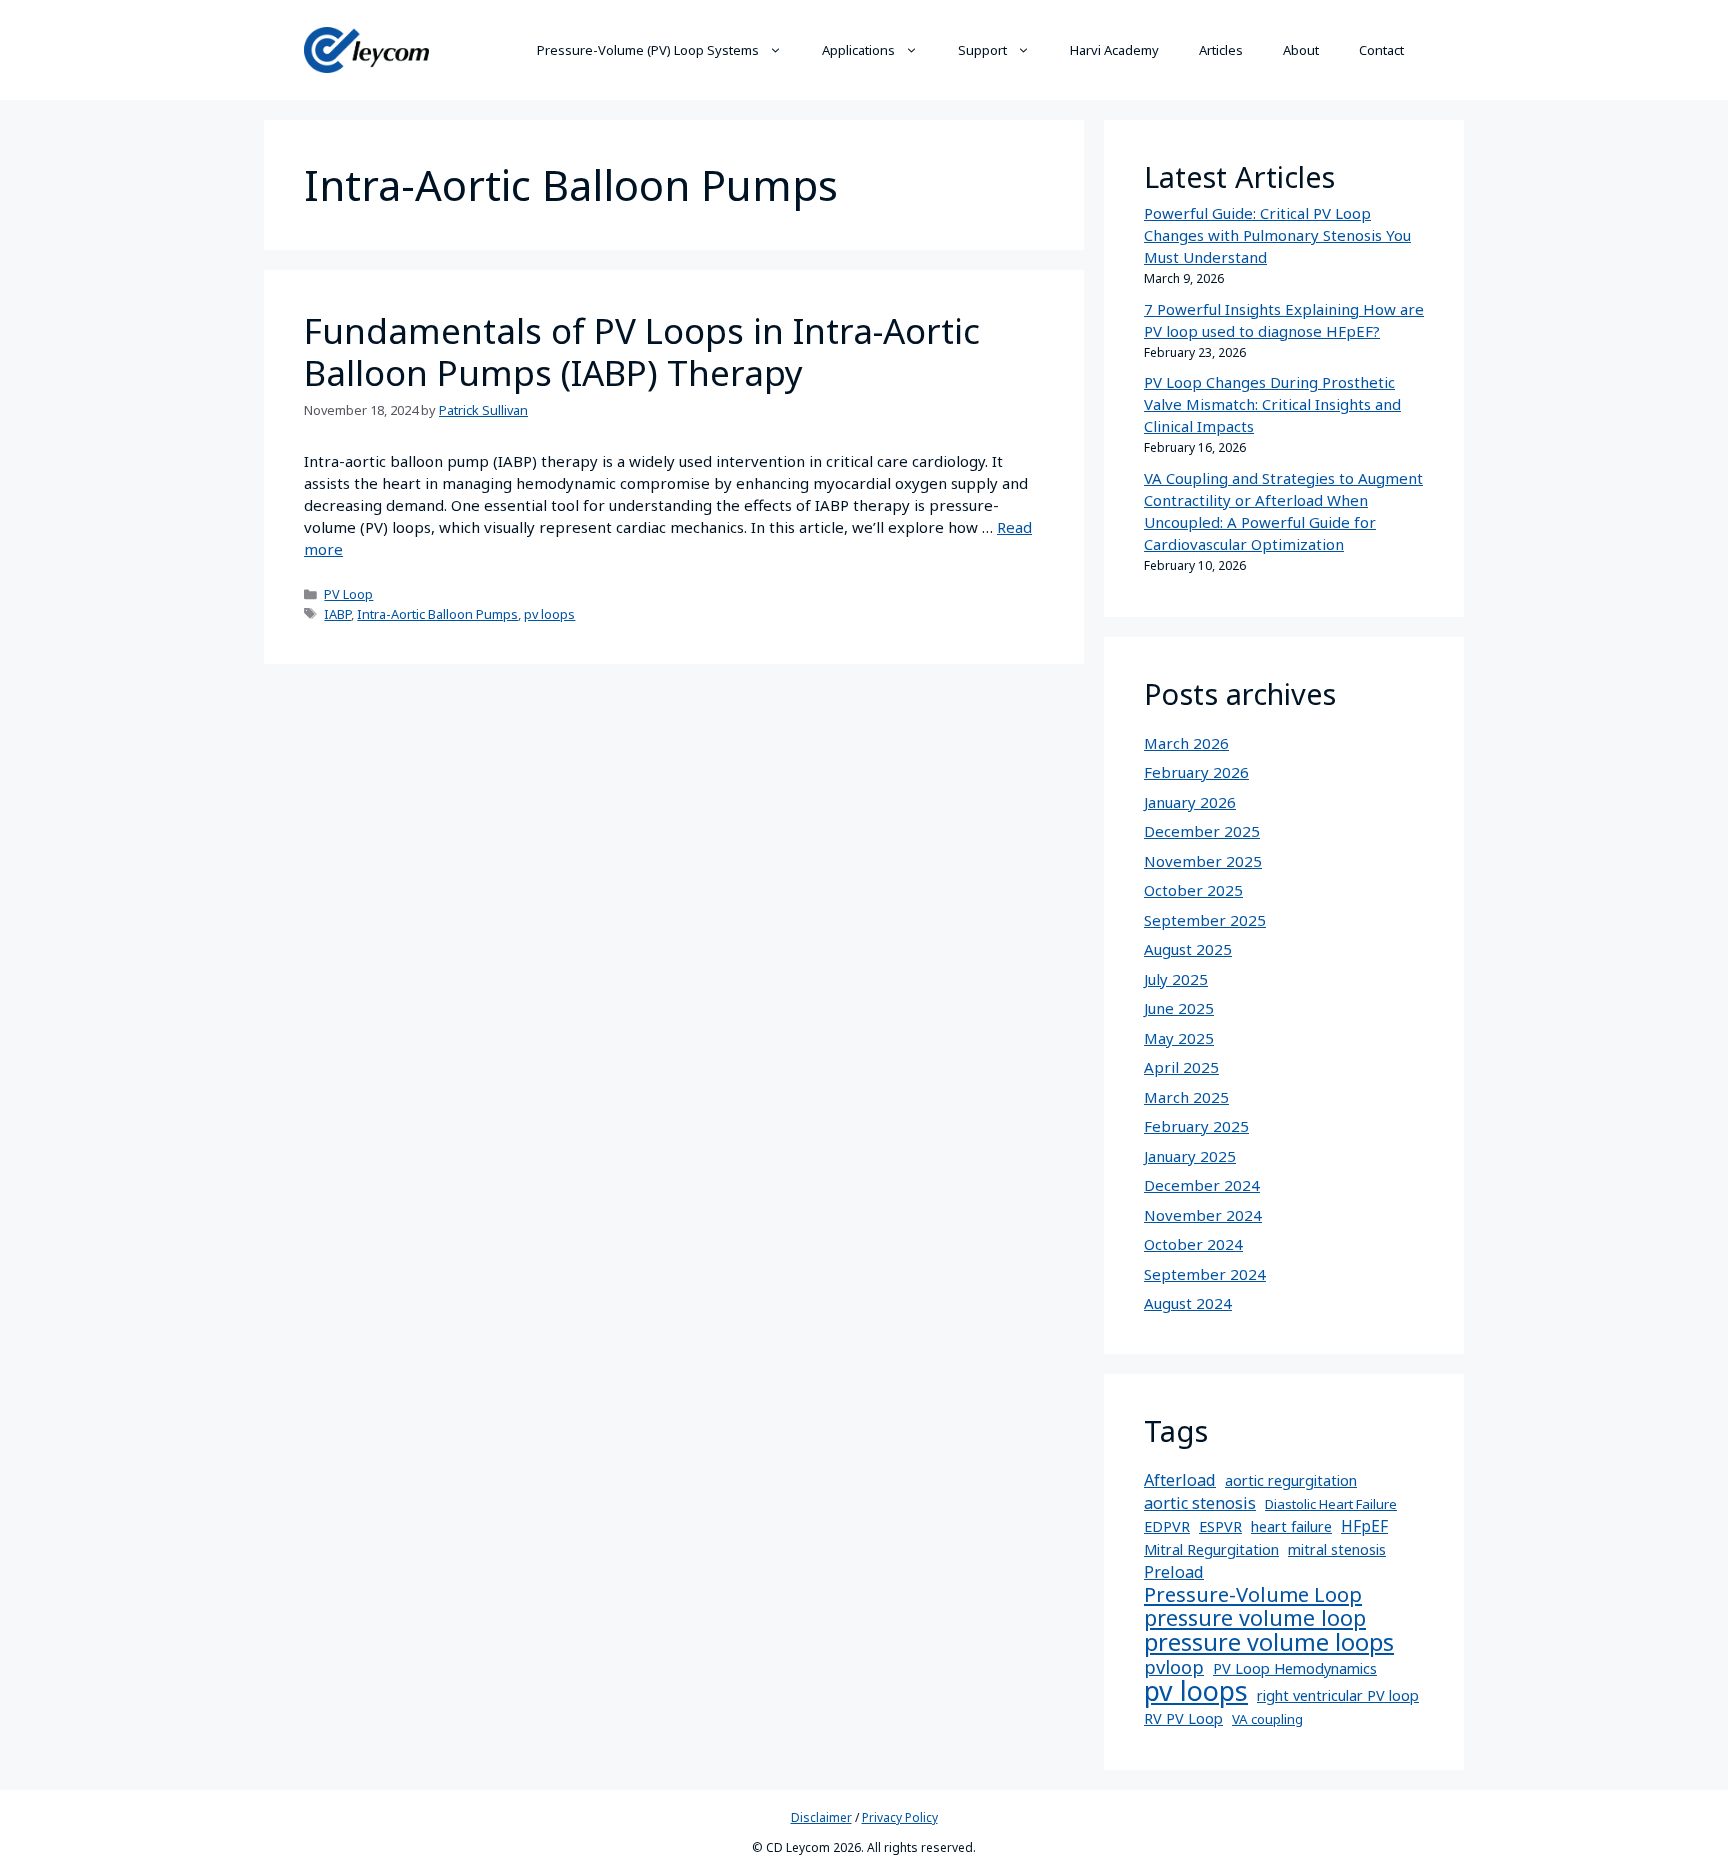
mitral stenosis (1337, 1549)
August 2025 (1188, 949)
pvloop (1174, 1667)
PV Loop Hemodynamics (1295, 1668)
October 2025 (1193, 890)
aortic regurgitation (1291, 1480)
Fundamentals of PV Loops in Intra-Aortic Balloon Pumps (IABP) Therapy (642, 351)
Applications (858, 50)
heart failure (1291, 1526)
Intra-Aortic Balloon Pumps (437, 614)
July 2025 (1176, 979)
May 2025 (1179, 1038)
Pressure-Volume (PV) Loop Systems (648, 50)
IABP (337, 614)
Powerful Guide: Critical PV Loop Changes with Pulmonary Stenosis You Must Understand (1277, 235)
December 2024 (1202, 1185)
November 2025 (1203, 861)
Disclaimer (821, 1817)
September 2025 (1205, 920)
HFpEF (1364, 1526)
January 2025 (1190, 1156)
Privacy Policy (900, 1817)
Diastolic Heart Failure (1331, 1504)
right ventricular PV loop (1338, 1695)
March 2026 (1186, 743)
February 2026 (1196, 772)
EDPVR (1167, 1526)
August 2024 (1188, 1303)
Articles (1221, 50)
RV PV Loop (1183, 1718)
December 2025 (1202, 831)
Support (982, 50)
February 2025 (1196, 1126)
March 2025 (1186, 1097)
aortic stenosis (1200, 1503)
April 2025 (1181, 1067)
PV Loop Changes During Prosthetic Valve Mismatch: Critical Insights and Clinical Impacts (1272, 404)
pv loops (549, 614)
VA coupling (1267, 1719)
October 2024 (1193, 1244)
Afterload (1180, 1480)
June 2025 (1179, 1008)
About (1301, 50)
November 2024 (1203, 1215)
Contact (1381, 50)
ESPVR (1220, 1526)
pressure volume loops (1269, 1642)
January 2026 (1190, 802)
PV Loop (348, 594)
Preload (1174, 1572)
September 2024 (1205, 1274)
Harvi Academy (1114, 50)
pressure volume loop (1255, 1618)
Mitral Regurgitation (1211, 1549)
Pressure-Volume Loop (1253, 1594)
